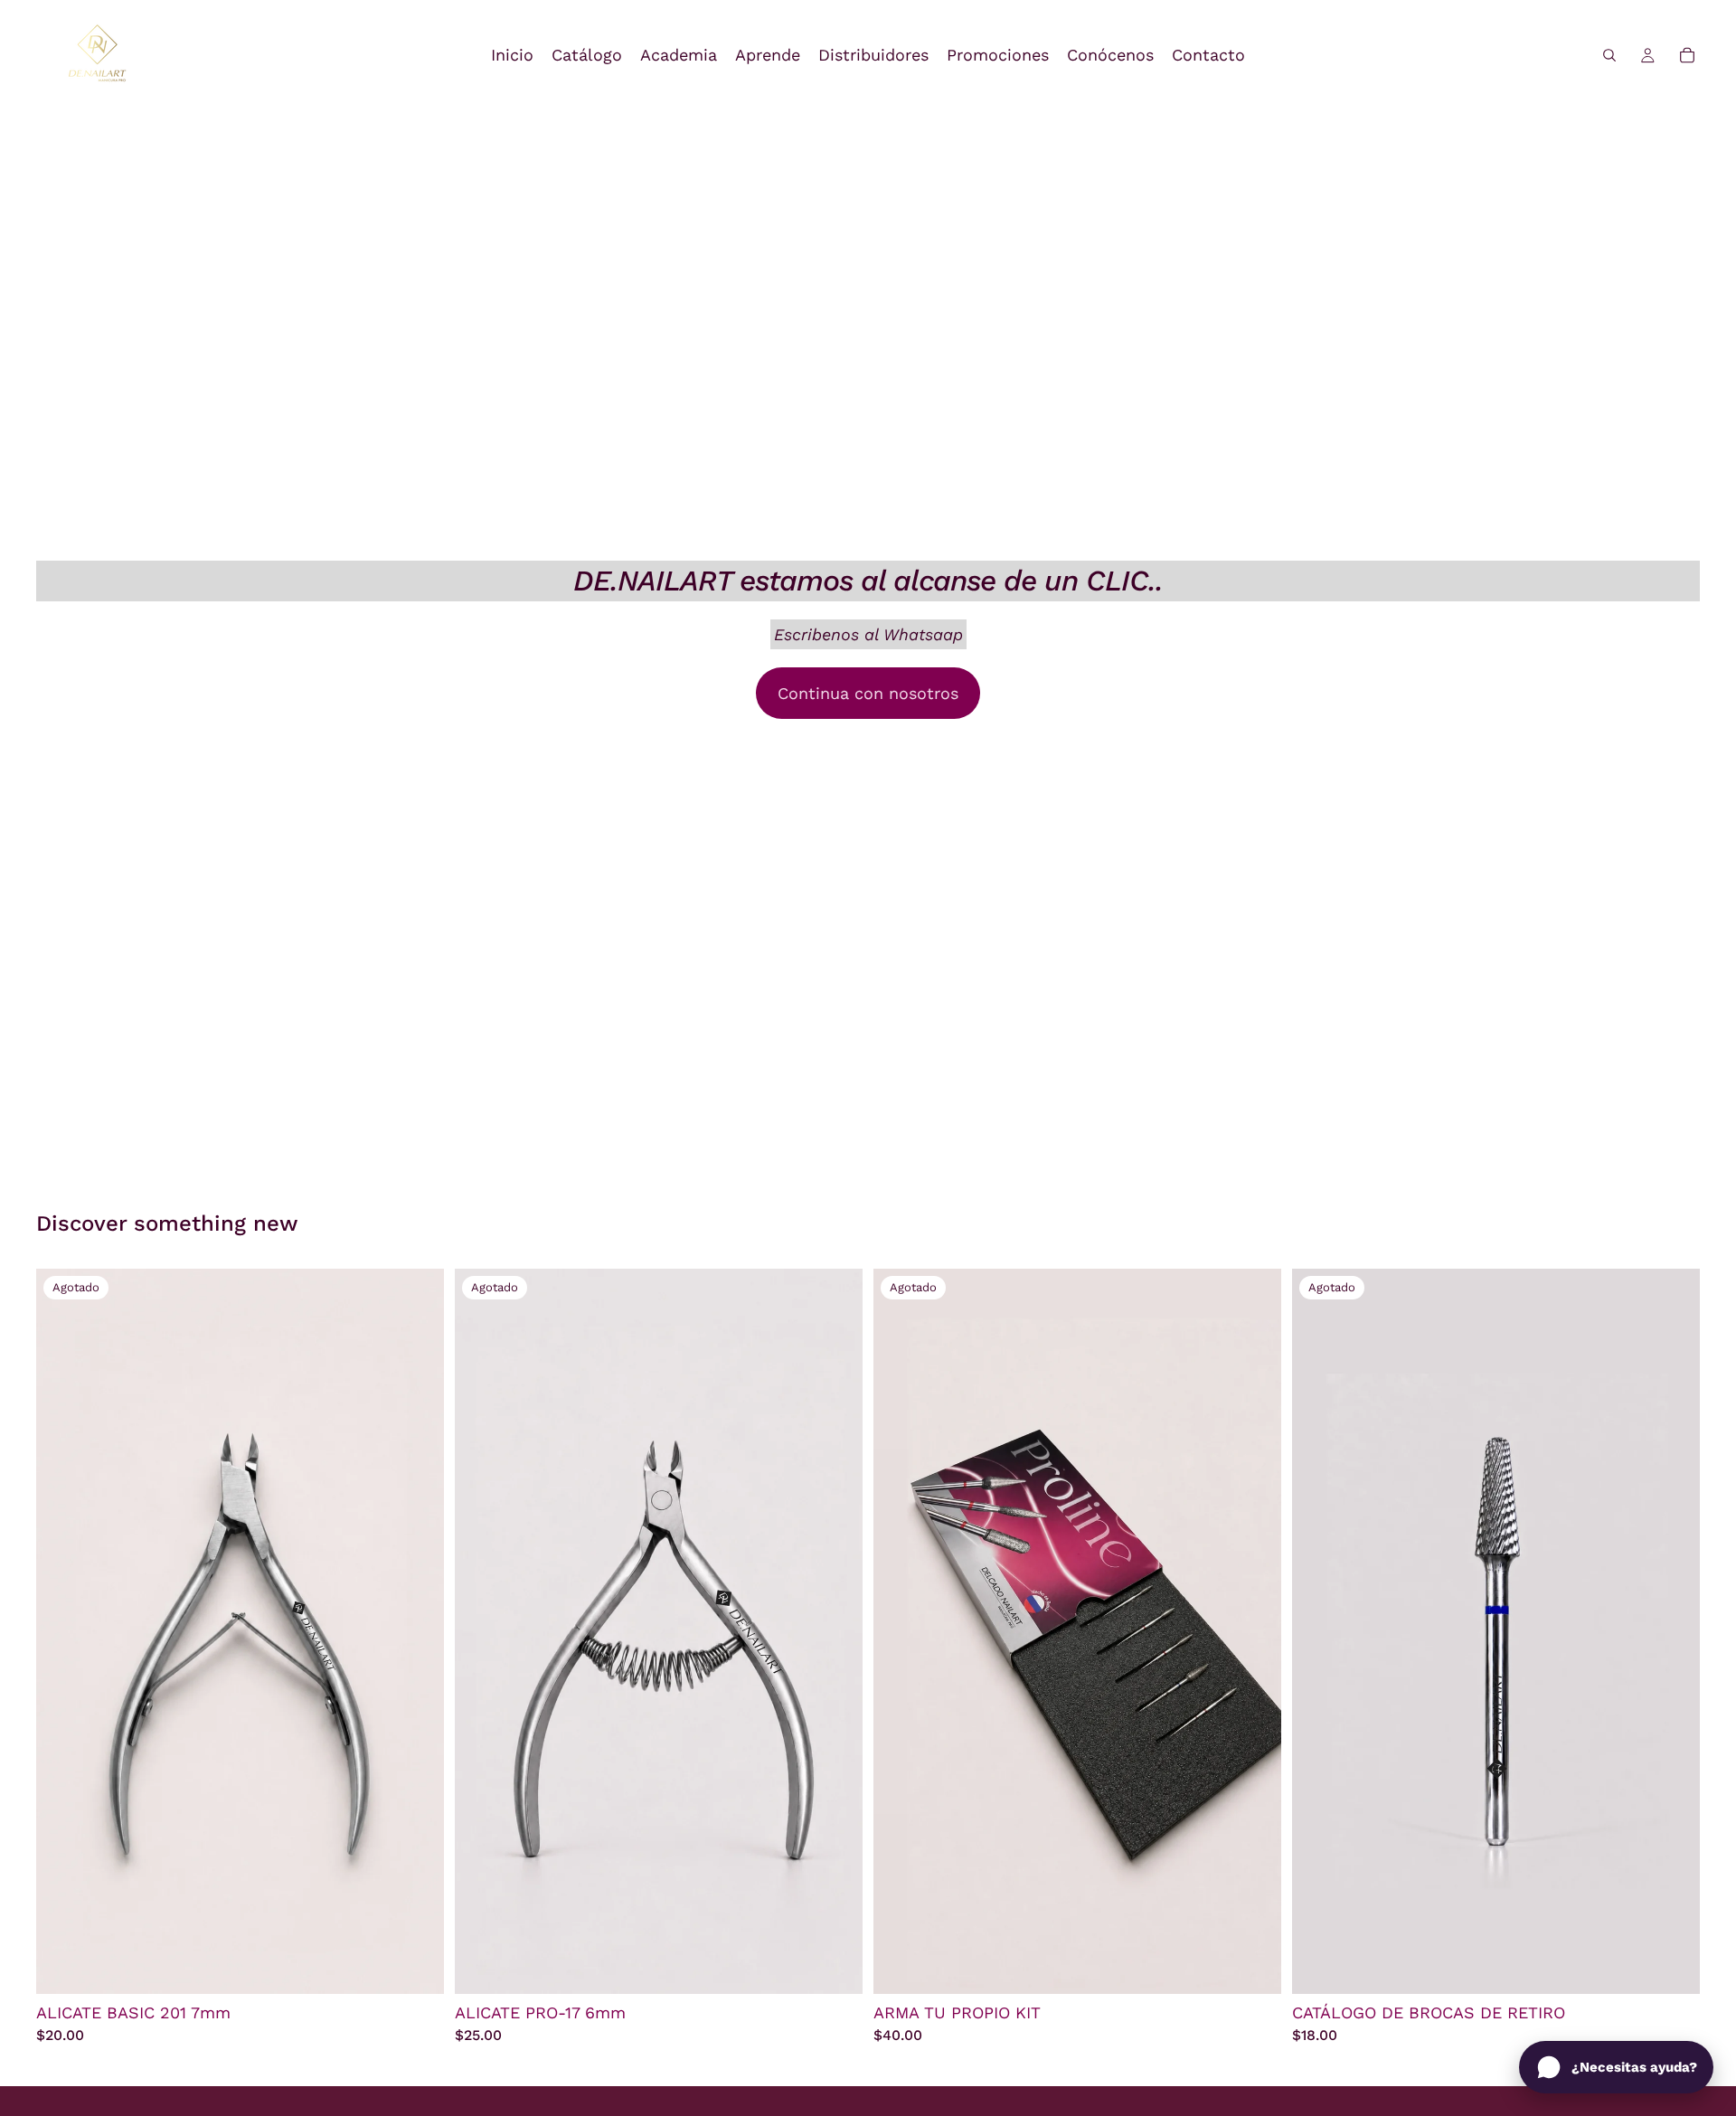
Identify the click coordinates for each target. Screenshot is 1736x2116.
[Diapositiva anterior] (1319, 1631)
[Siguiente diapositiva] (1673, 1631)
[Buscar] (1609, 55)
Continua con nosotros (868, 693)
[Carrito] (1687, 55)
